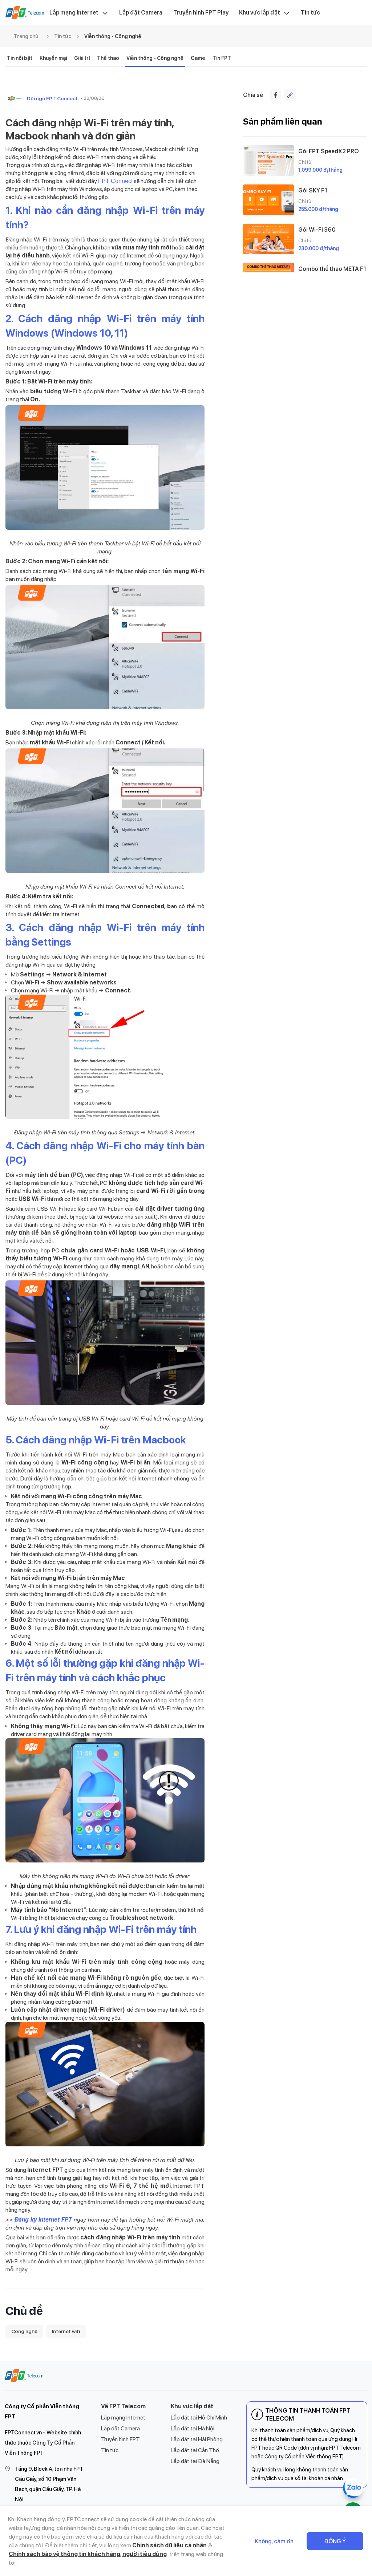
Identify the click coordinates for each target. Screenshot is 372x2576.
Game (198, 58)
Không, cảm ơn (274, 2541)
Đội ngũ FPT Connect (52, 98)
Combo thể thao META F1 (332, 269)
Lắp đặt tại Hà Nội (193, 2428)
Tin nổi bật (20, 58)
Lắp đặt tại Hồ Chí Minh (199, 2417)
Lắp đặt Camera (141, 13)
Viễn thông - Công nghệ (113, 36)
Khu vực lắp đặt (260, 13)
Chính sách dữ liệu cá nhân (169, 2545)
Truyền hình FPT (120, 2439)
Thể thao (108, 58)
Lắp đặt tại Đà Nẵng (195, 2461)
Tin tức (310, 13)
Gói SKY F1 (313, 190)
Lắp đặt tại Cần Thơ (195, 2450)
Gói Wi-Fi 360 (317, 230)
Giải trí (82, 58)
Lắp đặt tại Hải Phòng (197, 2439)
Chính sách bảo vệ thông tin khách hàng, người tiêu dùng (88, 2554)
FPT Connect (115, 181)
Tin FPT (222, 58)
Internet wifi (66, 2331)
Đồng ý (335, 2541)
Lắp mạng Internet (74, 13)
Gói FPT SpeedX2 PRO (329, 151)
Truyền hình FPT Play (201, 13)
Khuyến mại (53, 58)
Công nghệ (24, 2331)
